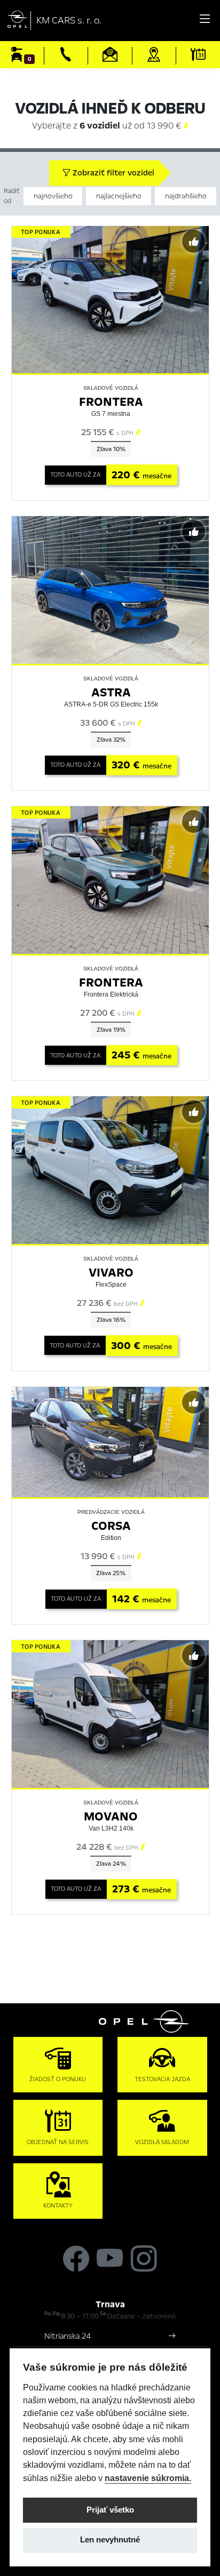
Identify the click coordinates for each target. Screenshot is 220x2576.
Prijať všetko (110, 2510)
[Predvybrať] (194, 241)
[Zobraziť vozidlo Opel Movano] (110, 1713)
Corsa (111, 1526)
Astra (111, 692)
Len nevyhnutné (110, 2540)
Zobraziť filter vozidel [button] (112, 173)
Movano (111, 1816)
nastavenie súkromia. (148, 2478)
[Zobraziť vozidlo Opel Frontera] (110, 299)
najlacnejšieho (119, 196)
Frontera (111, 402)
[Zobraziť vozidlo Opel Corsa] (110, 1442)
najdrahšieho (186, 196)
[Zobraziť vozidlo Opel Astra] (110, 590)
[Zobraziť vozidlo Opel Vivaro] (110, 1170)
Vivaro (111, 1273)
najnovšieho (53, 196)
